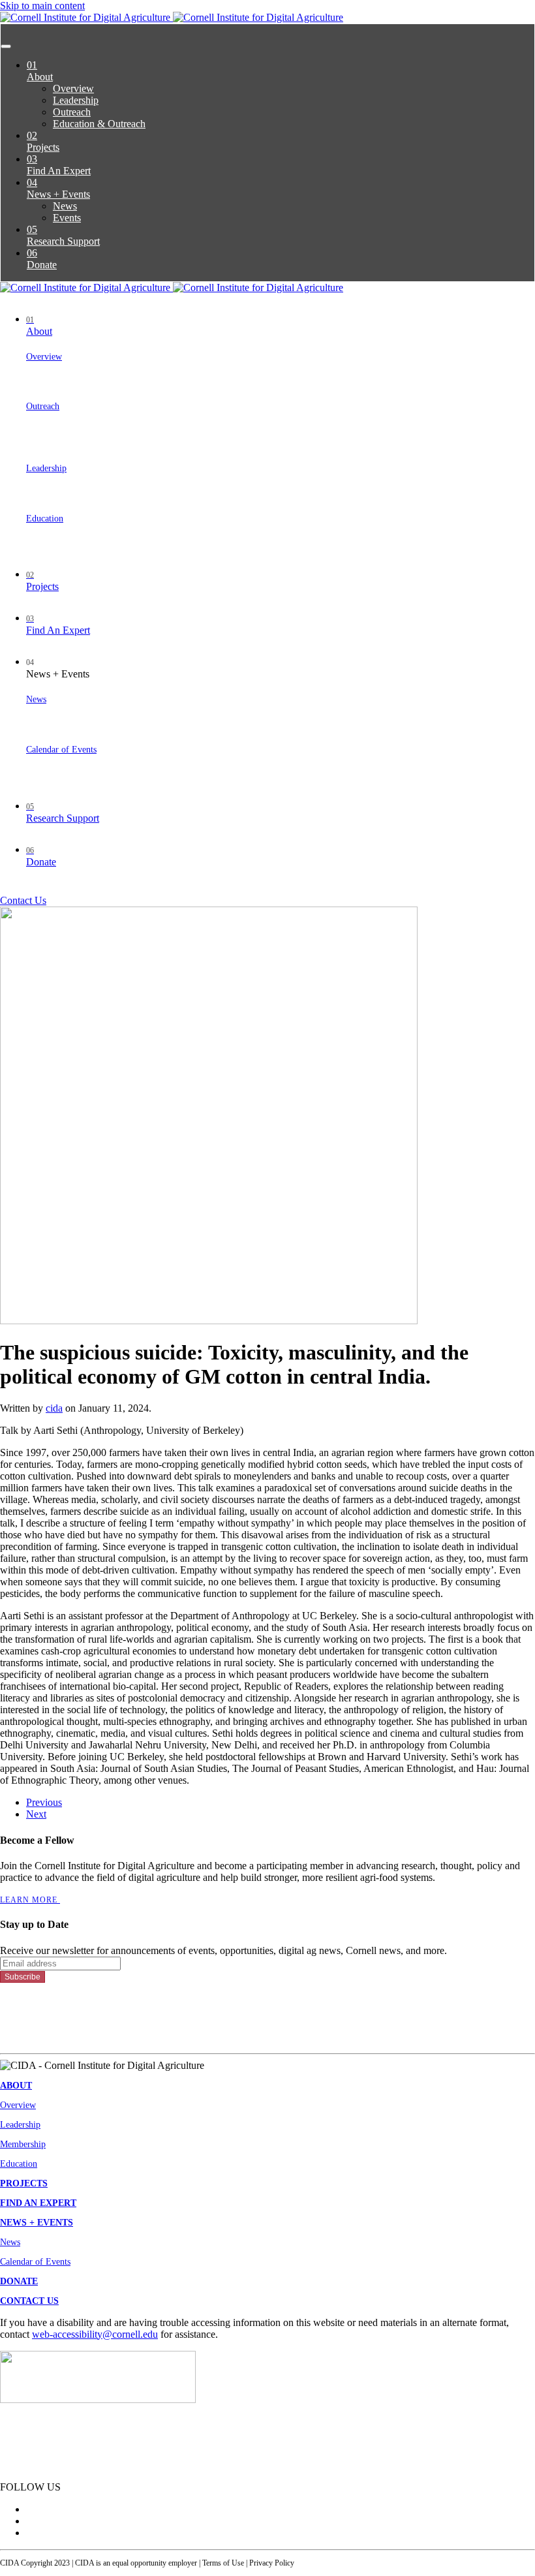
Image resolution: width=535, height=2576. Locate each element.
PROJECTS (24, 2183)
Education (45, 519)
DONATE (19, 2281)
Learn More (30, 1900)
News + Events (58, 188)
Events (67, 218)
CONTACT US (29, 2301)
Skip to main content (42, 6)
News (65, 206)
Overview (73, 88)
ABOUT (16, 2086)
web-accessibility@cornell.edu (95, 2334)
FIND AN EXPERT (38, 2203)
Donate (42, 259)
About (40, 71)
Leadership (76, 100)
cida (54, 1408)
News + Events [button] (58, 669)
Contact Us (23, 900)
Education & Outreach (99, 124)
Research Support (63, 235)
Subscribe (23, 1977)
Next (36, 1814)
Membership (23, 2144)
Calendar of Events (61, 750)
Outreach (72, 112)
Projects (43, 141)
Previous (44, 1802)
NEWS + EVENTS (37, 2223)
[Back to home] (172, 17)
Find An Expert (59, 165)
